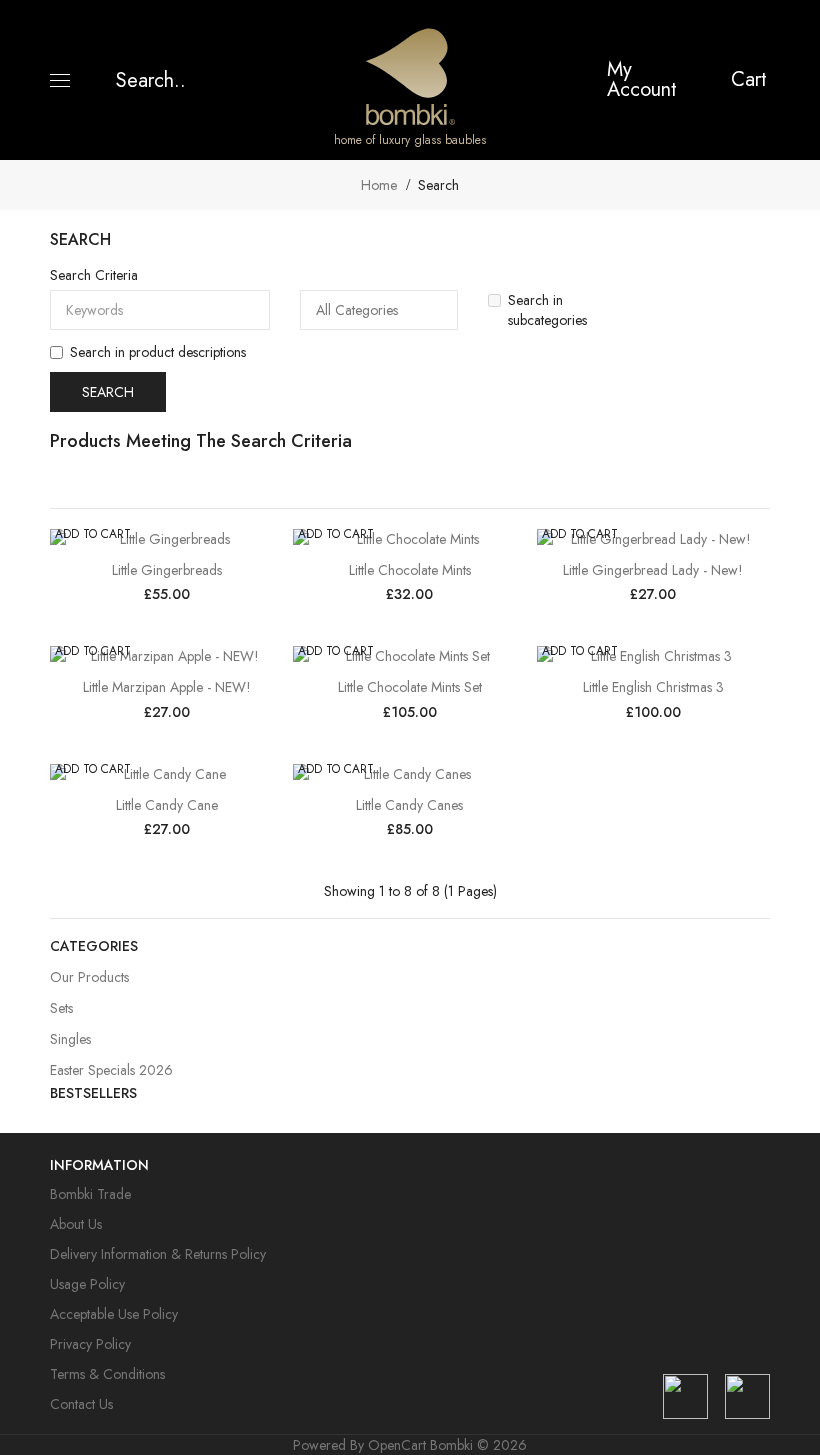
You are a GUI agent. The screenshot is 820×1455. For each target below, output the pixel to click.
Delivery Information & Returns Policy (158, 1254)
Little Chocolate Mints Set (410, 687)
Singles (70, 1039)
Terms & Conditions (107, 1374)
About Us (76, 1224)
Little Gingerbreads (167, 570)
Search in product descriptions (158, 352)
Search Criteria (94, 275)
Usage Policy (87, 1284)
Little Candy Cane (167, 805)
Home (379, 185)
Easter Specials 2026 (111, 1070)
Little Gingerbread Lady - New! (653, 570)
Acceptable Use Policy (114, 1314)
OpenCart (397, 1445)
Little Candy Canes (409, 805)
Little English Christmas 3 (653, 687)
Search (438, 185)
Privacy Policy (90, 1344)
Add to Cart (93, 534)
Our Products (89, 977)
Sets (61, 1008)
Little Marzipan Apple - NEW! (167, 687)
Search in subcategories (547, 310)
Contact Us (81, 1404)
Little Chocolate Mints (410, 570)
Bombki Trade (90, 1194)
